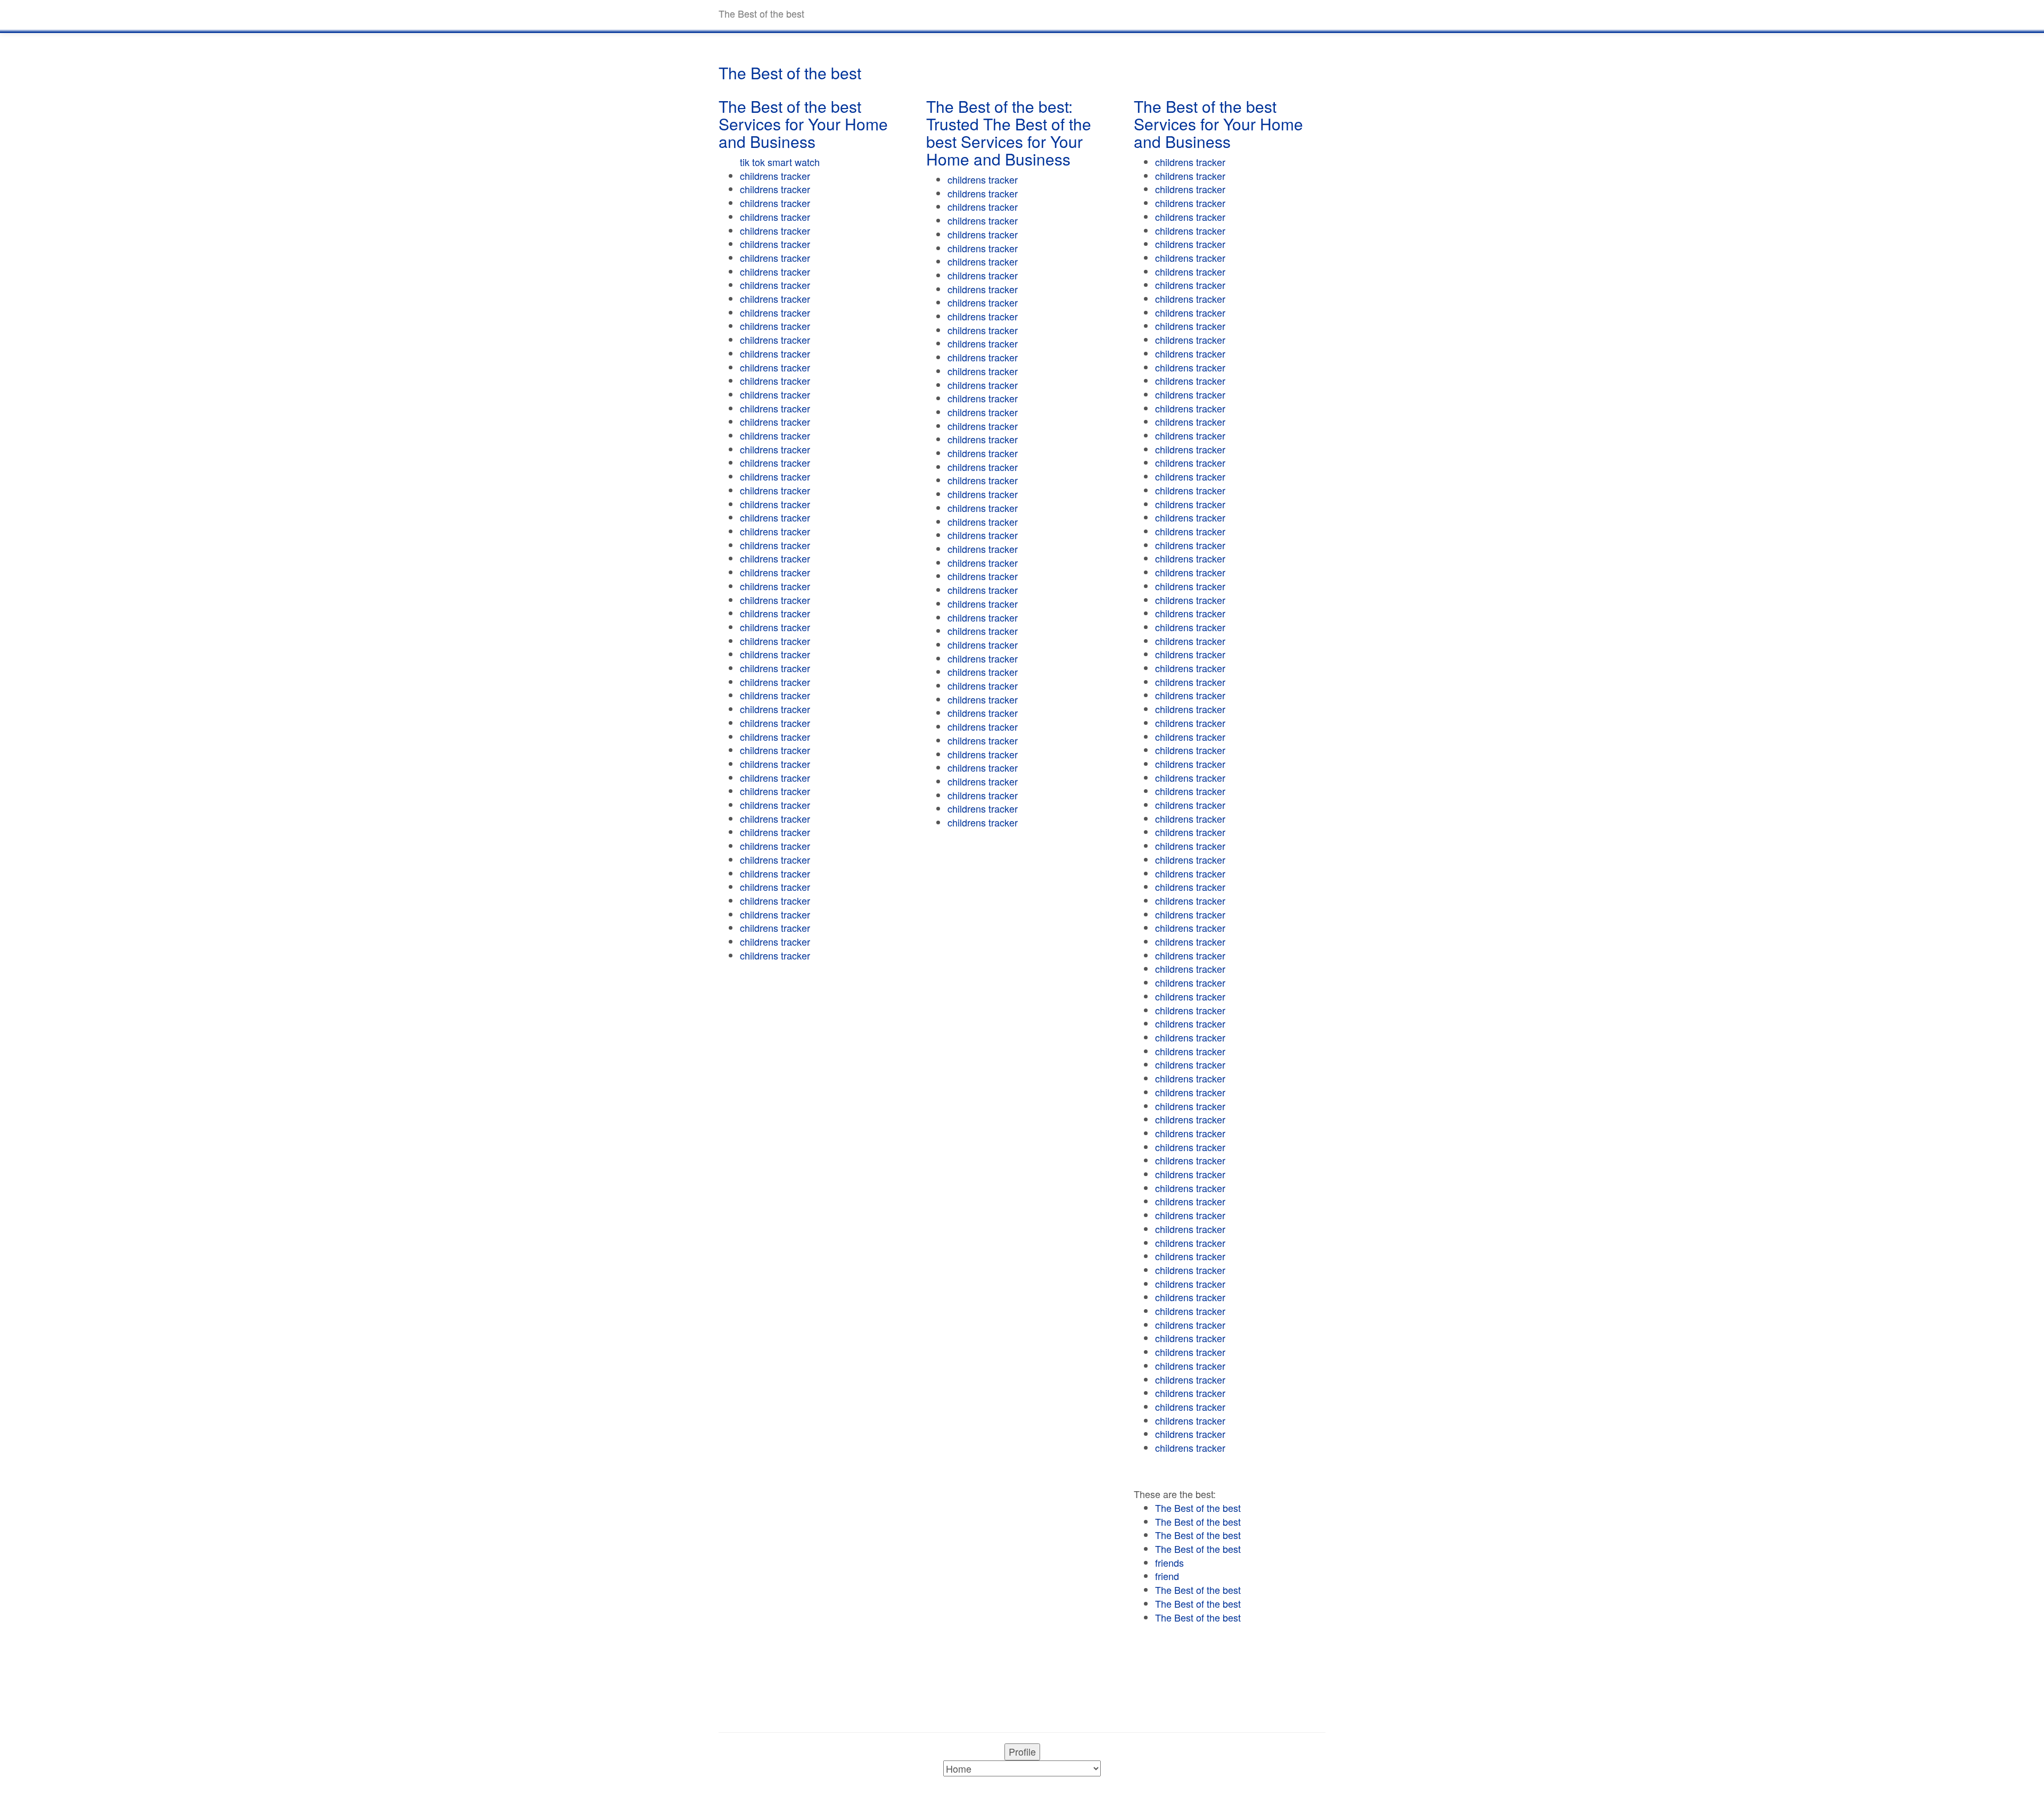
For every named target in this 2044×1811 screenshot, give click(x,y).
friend (1167, 1576)
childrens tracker (775, 176)
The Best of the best (1198, 1508)
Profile (1022, 1751)
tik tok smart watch (780, 162)
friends (1169, 1562)
